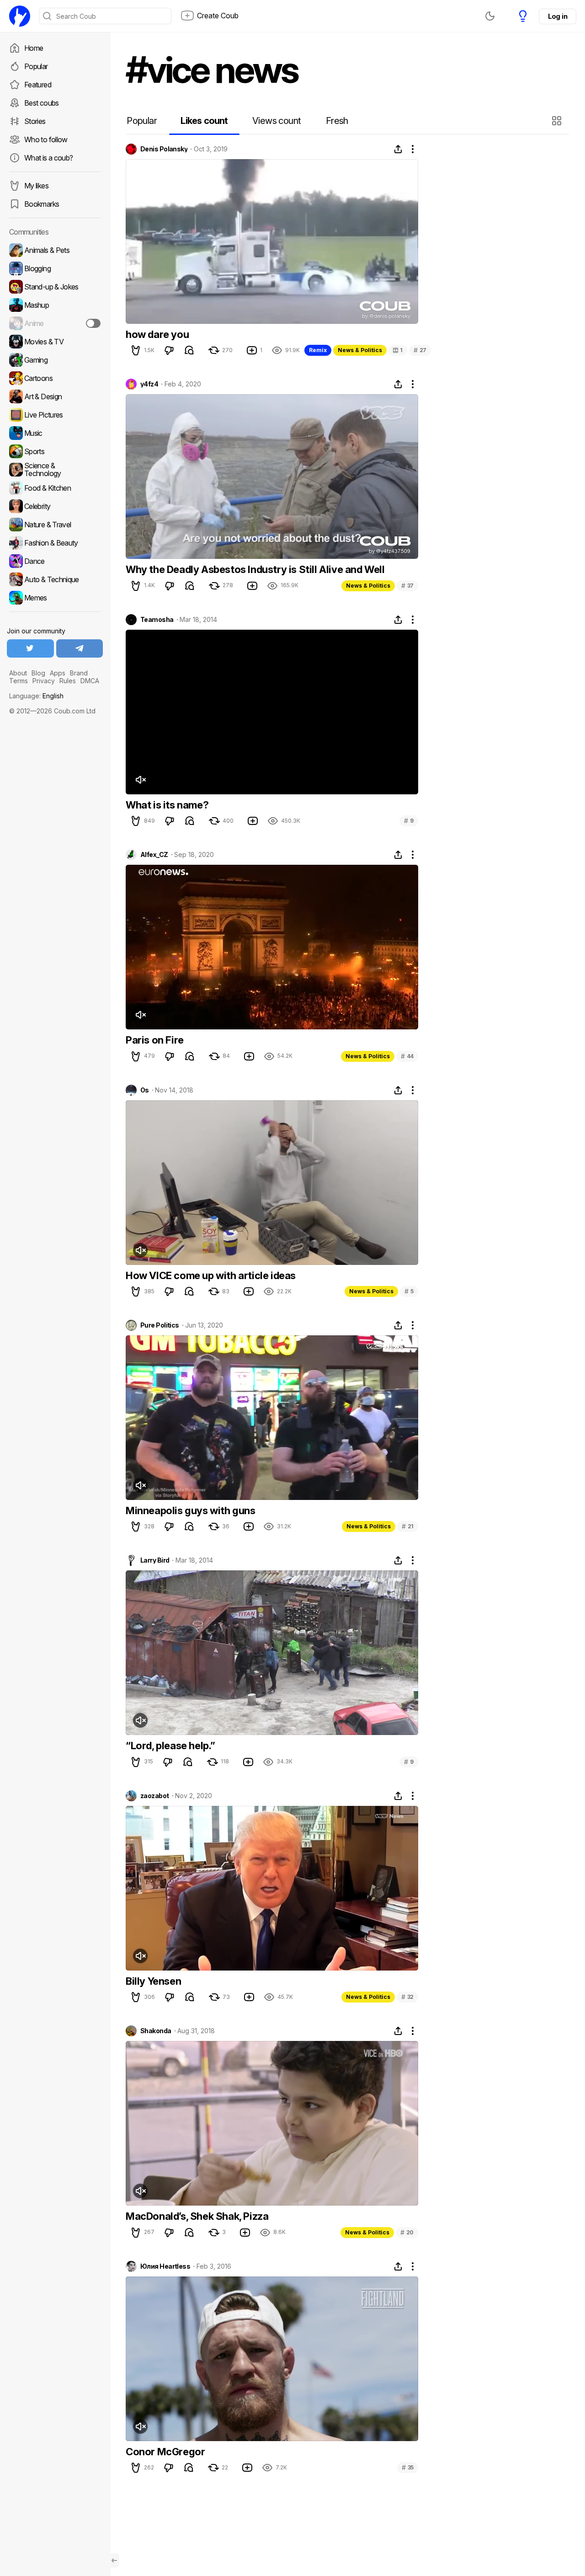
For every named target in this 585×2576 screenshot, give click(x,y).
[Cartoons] (55, 378)
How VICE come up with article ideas (211, 1275)
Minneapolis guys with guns (191, 1510)
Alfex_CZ (154, 855)
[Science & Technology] (55, 470)
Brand (79, 673)
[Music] (55, 433)
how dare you (157, 334)
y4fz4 (149, 384)
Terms (19, 681)
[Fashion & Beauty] (55, 543)
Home (34, 48)
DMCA (90, 681)
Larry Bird (155, 1560)
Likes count (204, 121)
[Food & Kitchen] (55, 488)
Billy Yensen (153, 1981)
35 (408, 2467)
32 (407, 1997)
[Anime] (55, 323)
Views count (277, 121)
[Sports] (55, 451)
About (18, 673)
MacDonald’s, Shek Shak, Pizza (197, 2216)
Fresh (337, 121)
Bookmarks (42, 204)
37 (407, 586)
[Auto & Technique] (55, 579)
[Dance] (55, 561)
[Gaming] (55, 360)
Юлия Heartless (165, 2266)
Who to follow (46, 139)
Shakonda (156, 2031)
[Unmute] (140, 780)
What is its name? (167, 805)
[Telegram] (80, 648)
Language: (36, 696)
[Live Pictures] (55, 415)
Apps (58, 673)
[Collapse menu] (114, 2560)
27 (420, 350)
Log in (558, 16)
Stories (35, 121)
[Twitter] (30, 648)
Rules (68, 681)
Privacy (44, 681)
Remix (318, 350)
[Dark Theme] (490, 16)
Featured (38, 85)
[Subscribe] (93, 323)
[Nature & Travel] (55, 525)
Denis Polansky (164, 149)
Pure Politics (160, 1325)
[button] (558, 121)
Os (145, 1090)
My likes (36, 186)
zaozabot (155, 1796)
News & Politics (360, 350)
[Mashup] (55, 305)
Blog (38, 673)
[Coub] (20, 16)
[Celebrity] (55, 506)
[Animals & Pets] (55, 250)
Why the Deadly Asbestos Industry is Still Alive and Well (255, 569)
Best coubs (42, 103)
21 (408, 1526)
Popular (36, 66)
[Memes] (55, 598)
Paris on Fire (155, 1040)
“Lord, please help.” (170, 1746)
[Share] (398, 149)
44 (407, 1056)
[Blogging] (55, 268)
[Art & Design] (55, 396)
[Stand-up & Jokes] (55, 287)
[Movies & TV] (55, 342)
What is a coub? (48, 158)
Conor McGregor (165, 2452)
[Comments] (189, 350)
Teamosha (157, 620)
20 (407, 2232)
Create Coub (218, 16)
